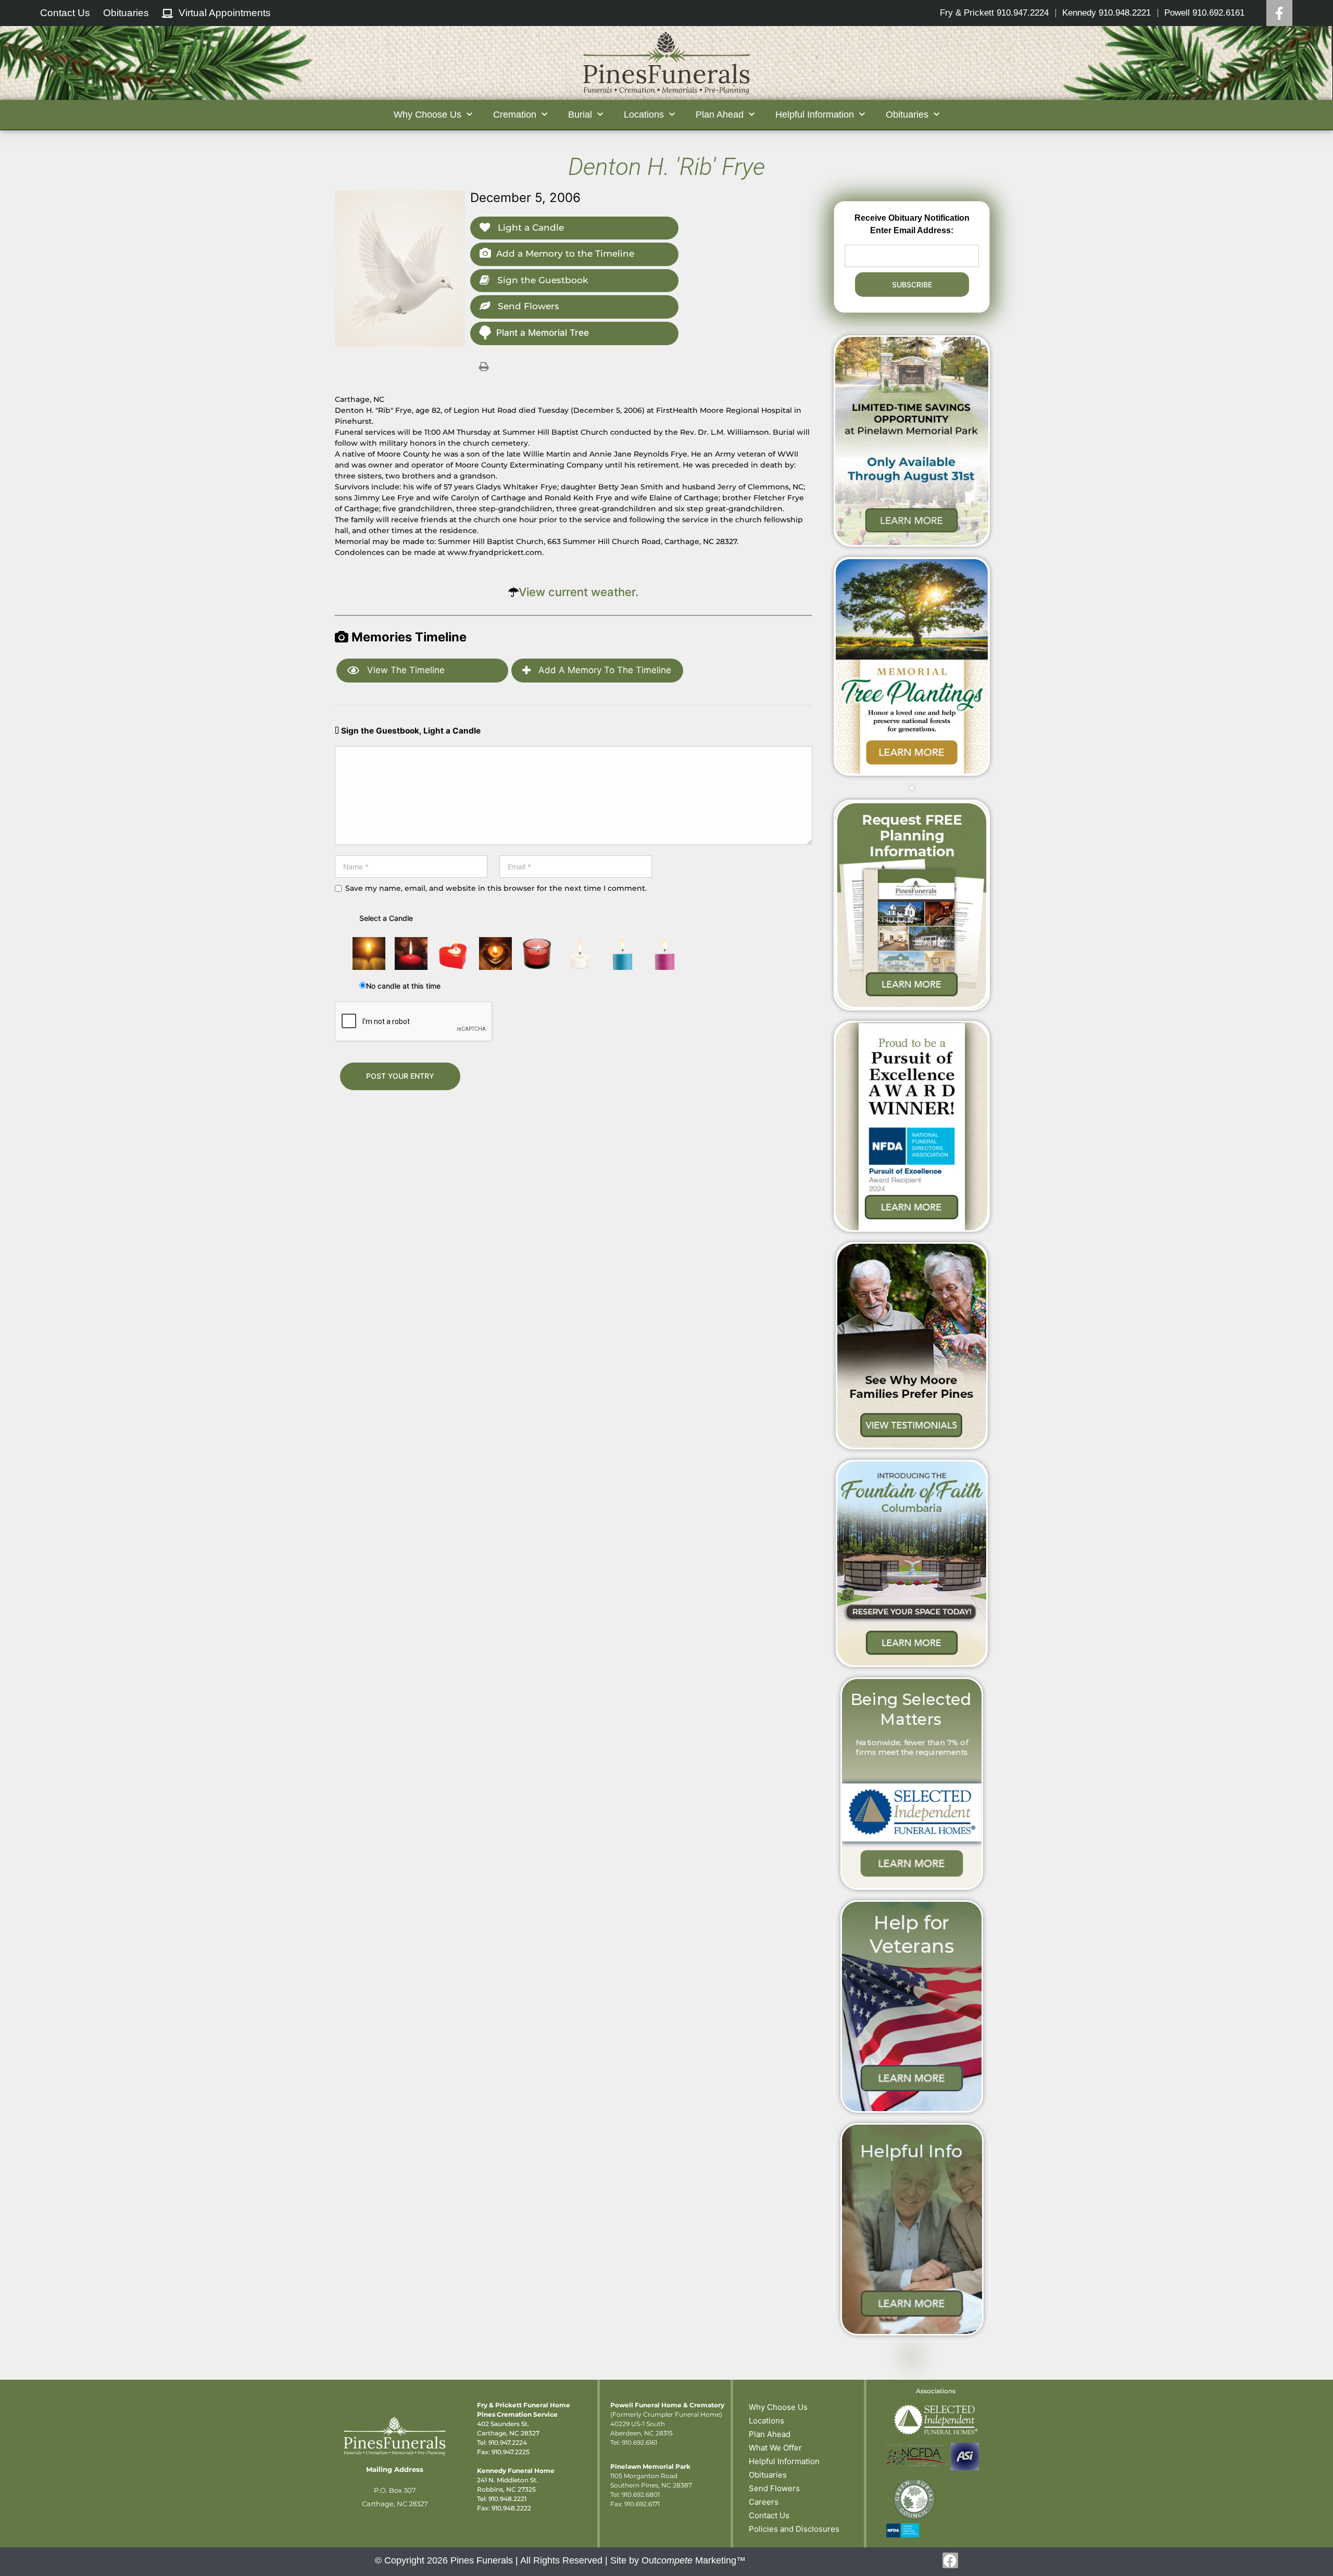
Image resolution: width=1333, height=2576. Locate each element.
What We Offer (775, 2448)
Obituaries (768, 2475)
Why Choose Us (778, 2407)
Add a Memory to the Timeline (565, 254)
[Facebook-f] (950, 2560)
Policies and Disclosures (794, 2529)
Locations (766, 2421)
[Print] (484, 366)
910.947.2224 (508, 2442)
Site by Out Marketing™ (678, 2560)
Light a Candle (530, 228)
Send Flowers (527, 306)
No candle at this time (403, 986)
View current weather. (579, 592)
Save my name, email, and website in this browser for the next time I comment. (496, 888)
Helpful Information (784, 2461)
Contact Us (769, 2515)
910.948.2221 (507, 2499)
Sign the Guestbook (541, 280)
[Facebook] (1279, 13)
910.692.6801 (641, 2495)
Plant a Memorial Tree (543, 333)
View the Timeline (405, 670)
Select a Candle (386, 918)
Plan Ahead (770, 2434)
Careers (764, 2502)
